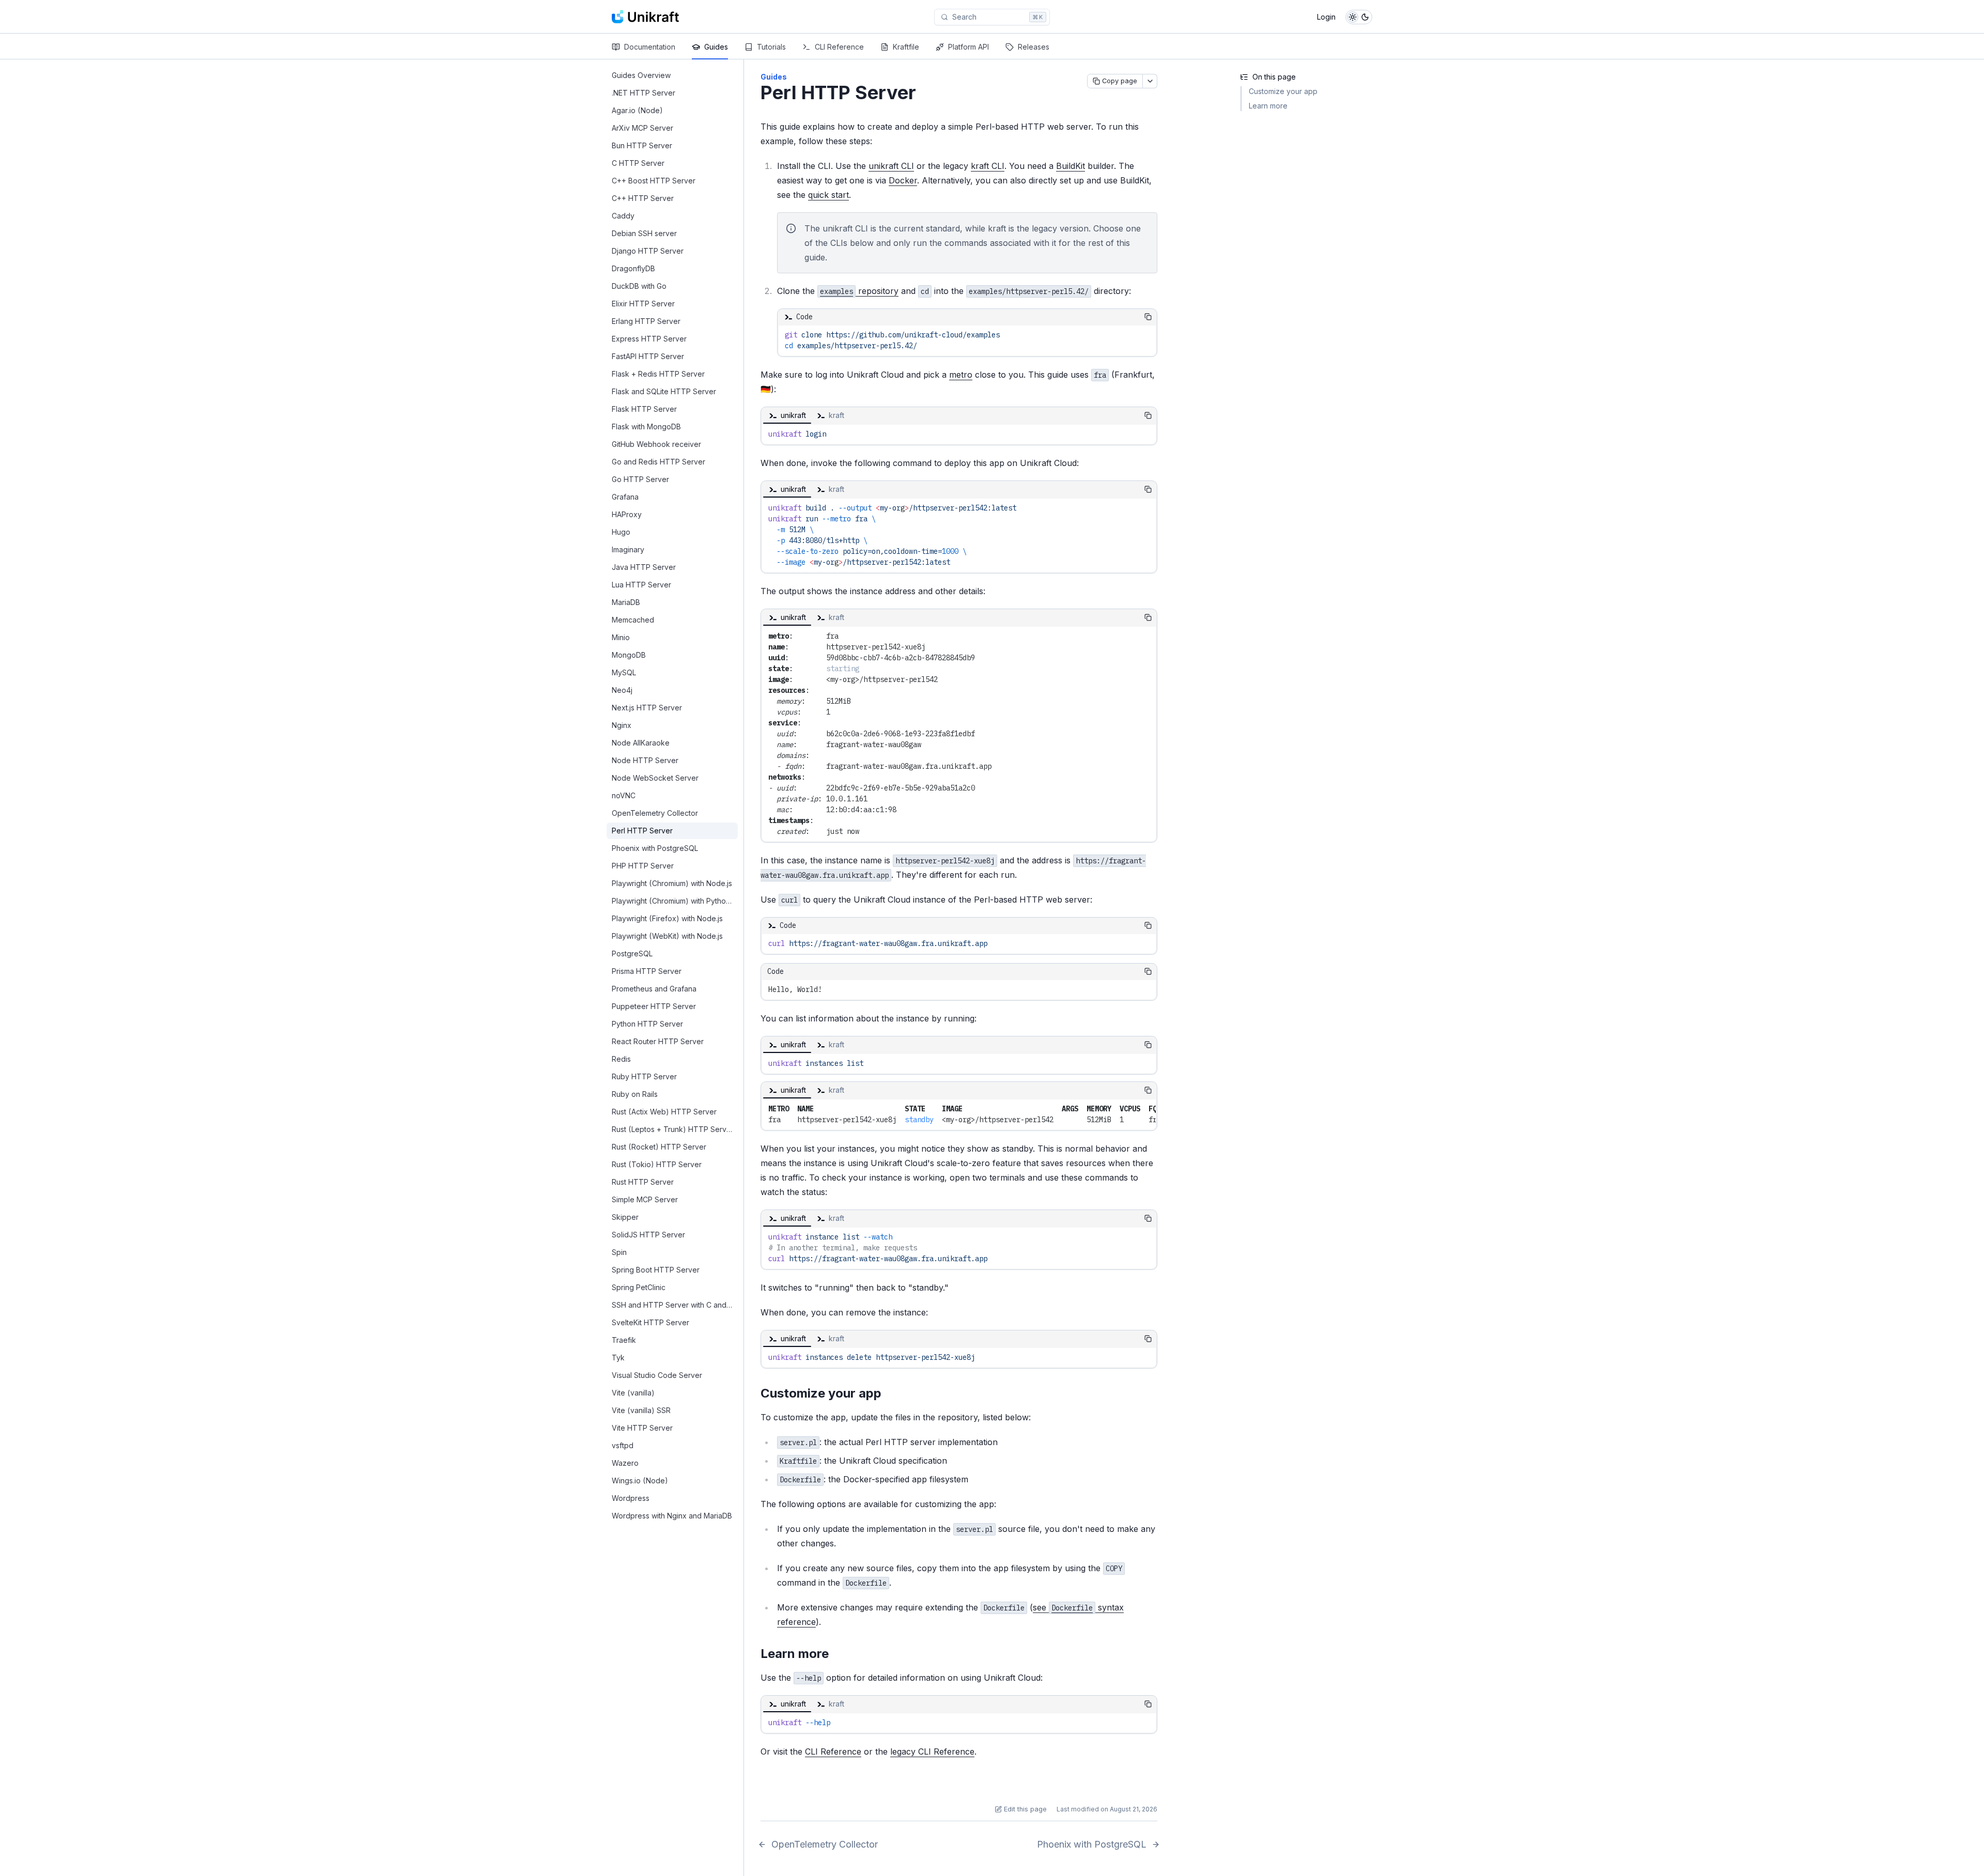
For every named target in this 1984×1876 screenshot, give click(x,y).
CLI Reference (839, 47)
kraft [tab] (836, 415)
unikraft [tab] (793, 415)
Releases (1034, 47)
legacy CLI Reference (932, 1751)
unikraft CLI (891, 166)
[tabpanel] (959, 434)
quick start (828, 195)
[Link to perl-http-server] (928, 94)
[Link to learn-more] (837, 1654)
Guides (716, 47)
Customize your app (1283, 91)
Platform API (968, 47)
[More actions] (1150, 81)
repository (859, 291)
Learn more (1268, 106)
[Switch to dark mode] (1359, 17)
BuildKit (1071, 166)
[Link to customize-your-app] (890, 1394)
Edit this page (1025, 1809)
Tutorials (771, 47)
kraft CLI (988, 166)
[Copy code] (1148, 317)
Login (1326, 17)
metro (961, 375)
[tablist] (950, 415)
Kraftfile (906, 47)
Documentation (650, 47)
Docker (903, 180)
